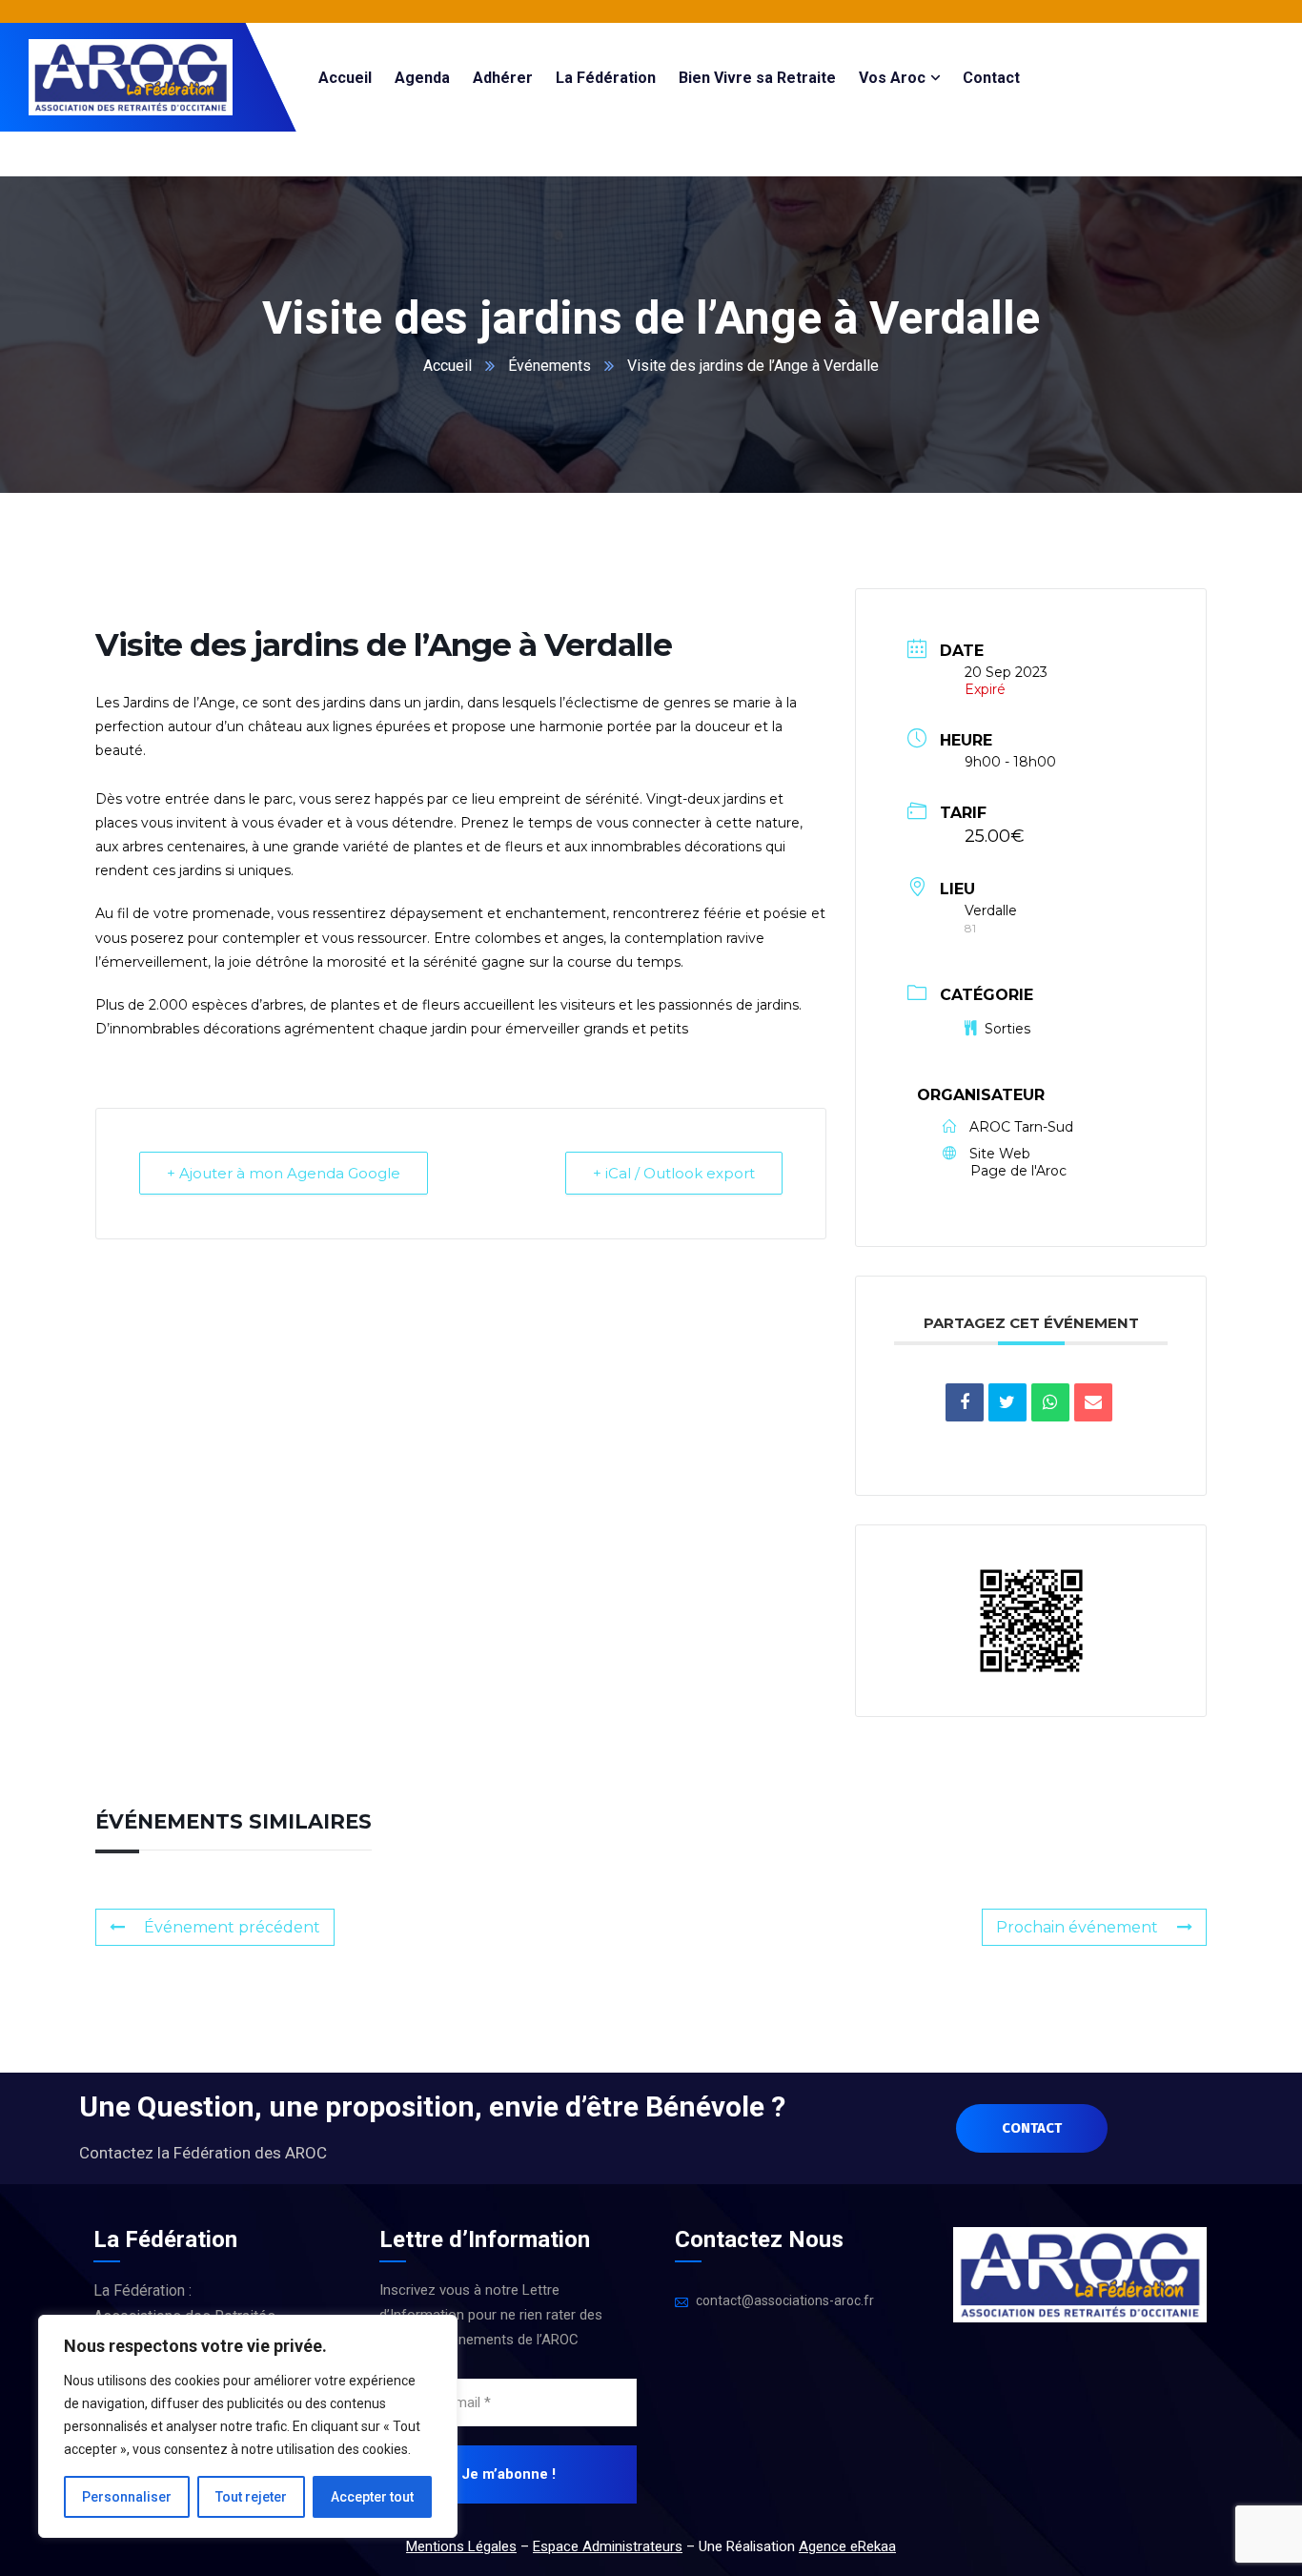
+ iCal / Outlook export (674, 1173)
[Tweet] (1007, 1402)
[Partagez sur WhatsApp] (1050, 1402)
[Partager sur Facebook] (965, 1402)
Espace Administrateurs (608, 2546)
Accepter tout (372, 2497)
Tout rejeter (251, 2497)
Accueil (448, 366)
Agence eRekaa (847, 2546)
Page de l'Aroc (1018, 1171)
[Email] (1093, 1402)
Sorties (1007, 1029)
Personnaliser (127, 2497)
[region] (248, 2426)
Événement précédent (232, 1927)
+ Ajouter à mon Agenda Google (284, 1173)
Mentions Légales (461, 2546)
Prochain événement (1077, 1927)
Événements (549, 366)
